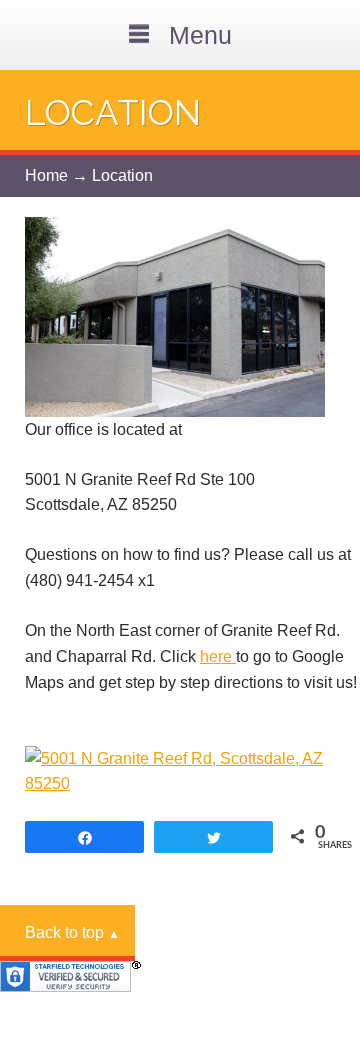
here (218, 656)
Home (46, 175)
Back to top (72, 932)
